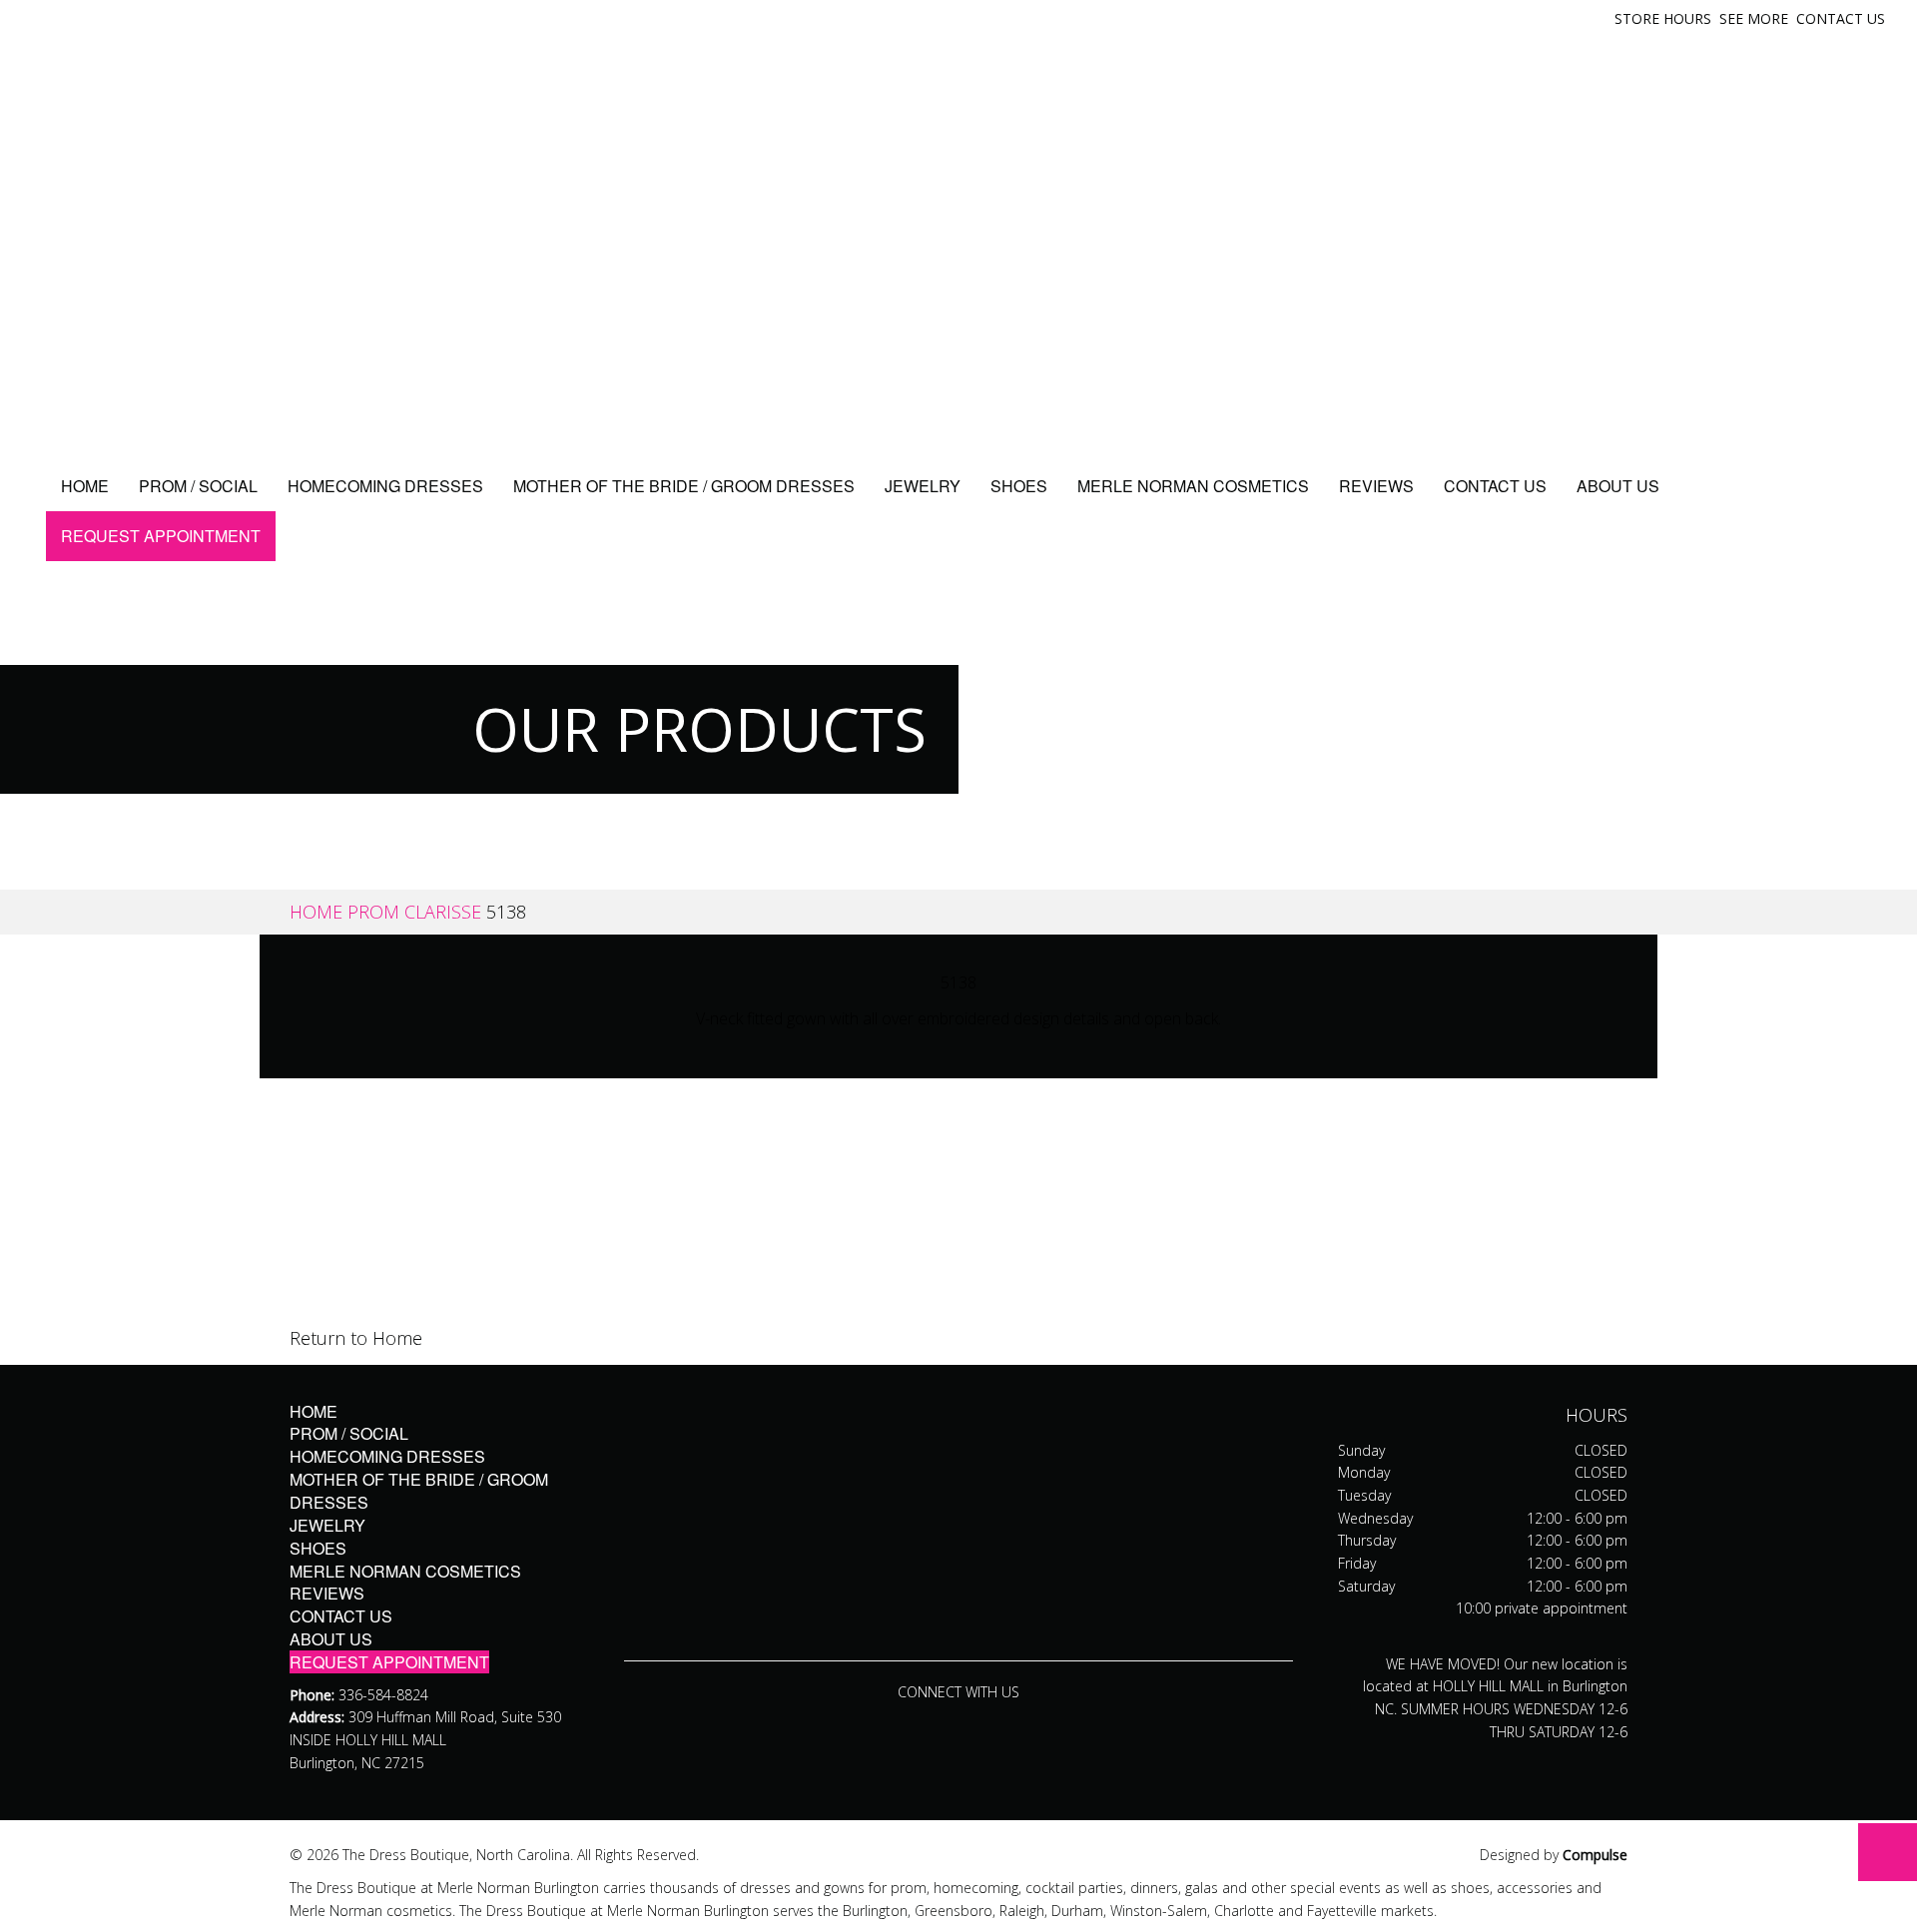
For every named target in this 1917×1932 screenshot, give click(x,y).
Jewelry (923, 486)
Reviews (1376, 486)
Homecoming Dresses (385, 486)
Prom (373, 912)
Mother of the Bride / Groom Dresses (684, 486)
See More (1754, 18)
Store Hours (1663, 18)
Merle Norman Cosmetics (1193, 486)
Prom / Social (198, 486)
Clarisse (443, 912)
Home (85, 486)
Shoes (1019, 486)
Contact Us (1841, 18)
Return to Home (356, 1338)
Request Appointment (161, 536)
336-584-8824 (383, 1695)
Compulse (1595, 1855)
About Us (1618, 486)
